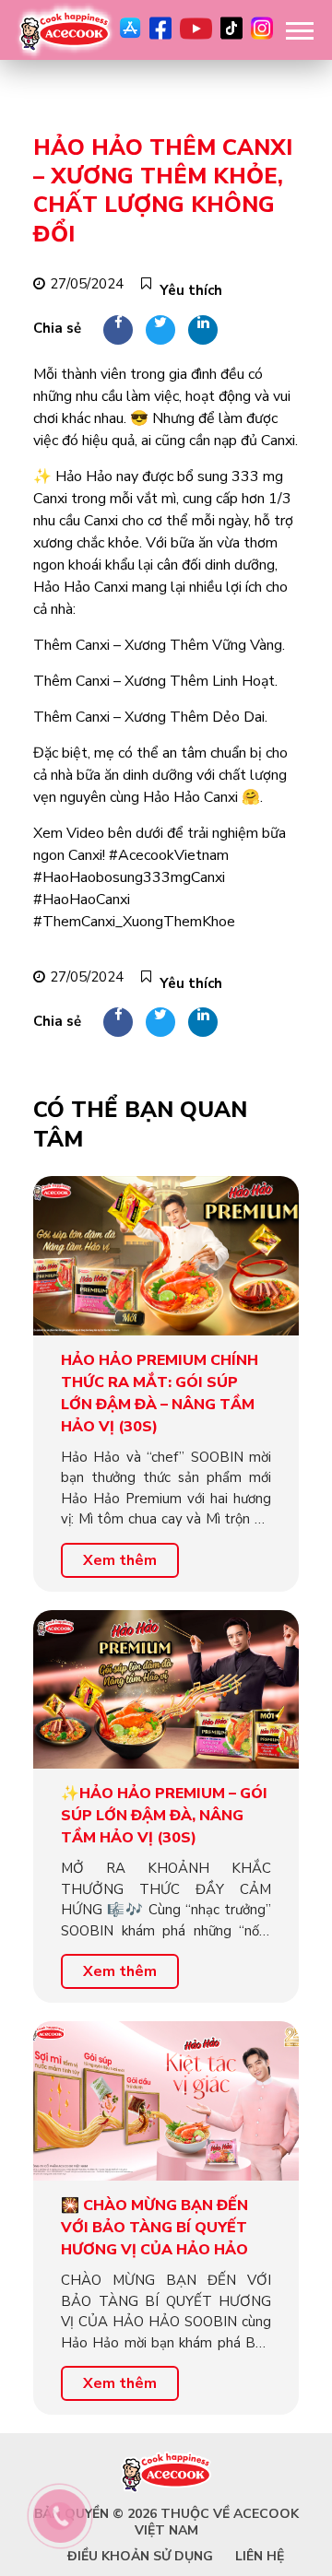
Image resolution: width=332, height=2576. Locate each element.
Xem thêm (120, 1560)
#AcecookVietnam (169, 855)
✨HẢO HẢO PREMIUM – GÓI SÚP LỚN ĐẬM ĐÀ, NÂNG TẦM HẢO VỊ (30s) (164, 1816)
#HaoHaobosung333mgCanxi (129, 877)
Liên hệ (260, 2556)
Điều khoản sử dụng (140, 2556)
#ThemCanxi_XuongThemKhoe (134, 922)
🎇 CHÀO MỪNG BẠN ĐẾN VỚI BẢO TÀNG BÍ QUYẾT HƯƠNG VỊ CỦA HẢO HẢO (154, 2228)
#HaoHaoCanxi (82, 900)
